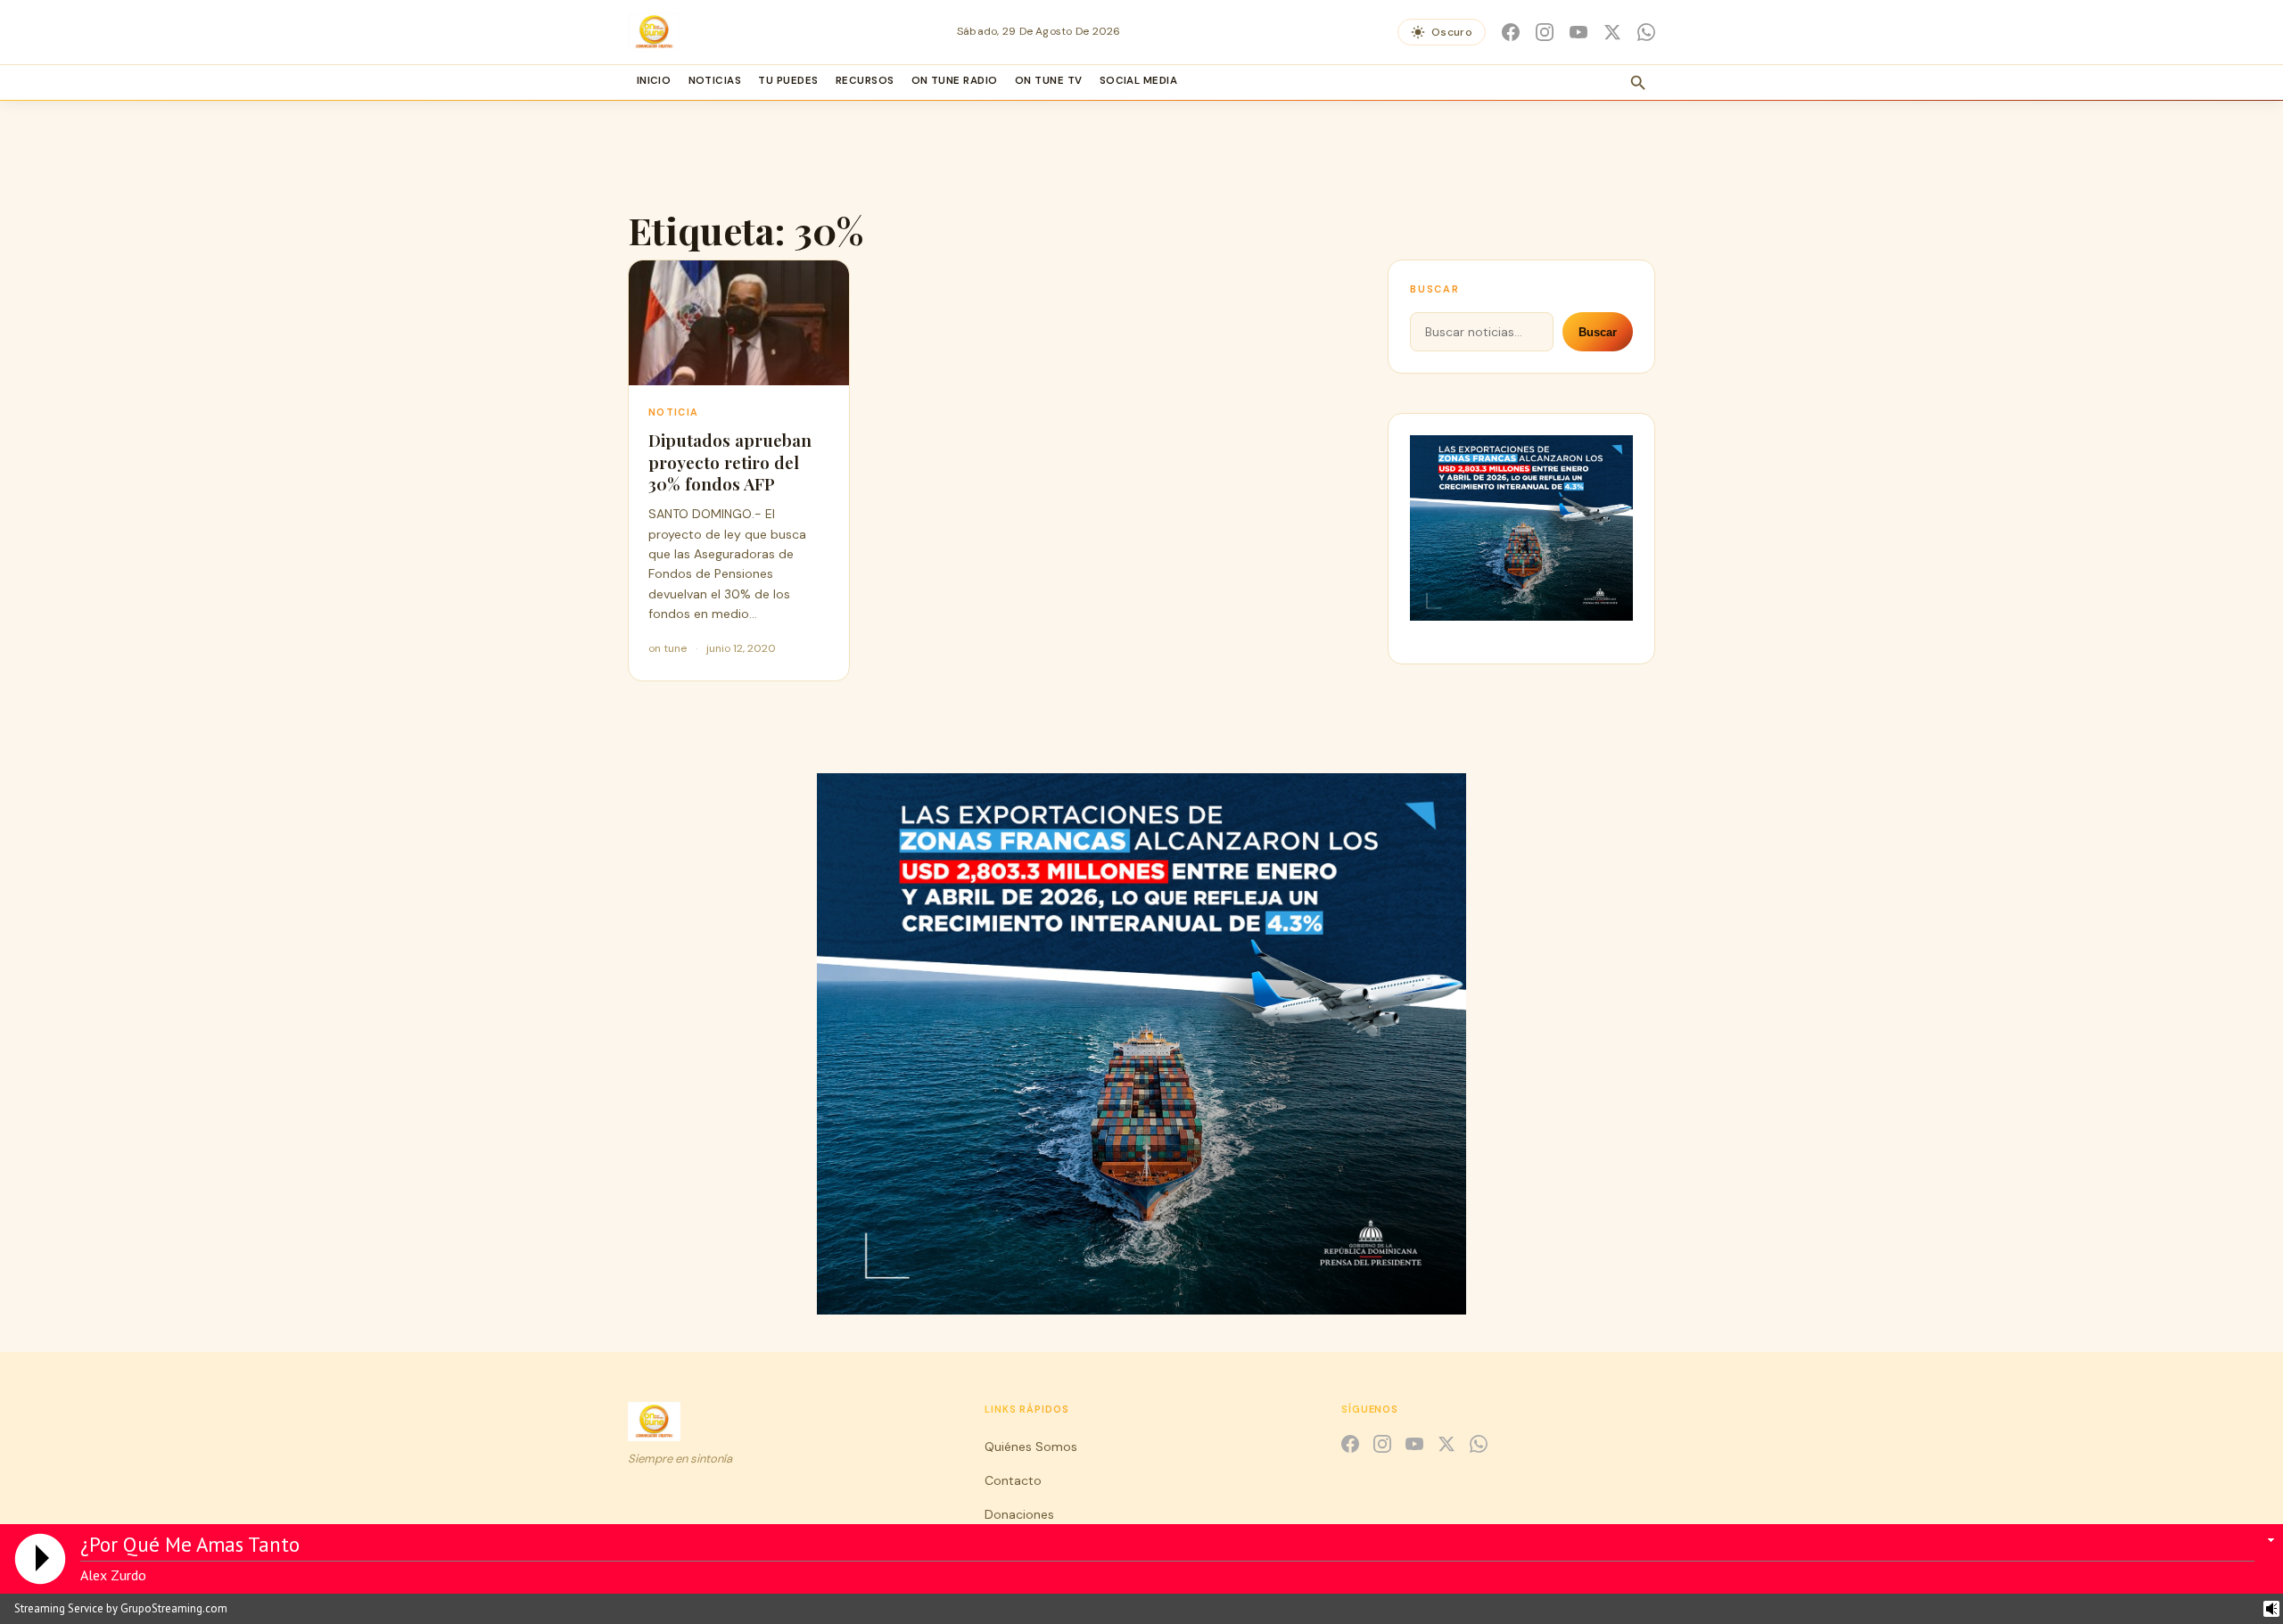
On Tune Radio (955, 81)
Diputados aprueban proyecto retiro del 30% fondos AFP (730, 462)
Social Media (1139, 81)
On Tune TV (1049, 81)
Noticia (673, 412)
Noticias (715, 81)
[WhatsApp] (1646, 32)
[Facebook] (1511, 32)
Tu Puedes (788, 81)
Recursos (865, 81)
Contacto (1013, 1480)
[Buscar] (1638, 83)
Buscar (1598, 332)
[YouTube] (1578, 32)
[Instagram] (1545, 32)
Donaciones (1019, 1514)
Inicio (654, 81)
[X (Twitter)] (1612, 32)
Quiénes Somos (1031, 1447)
